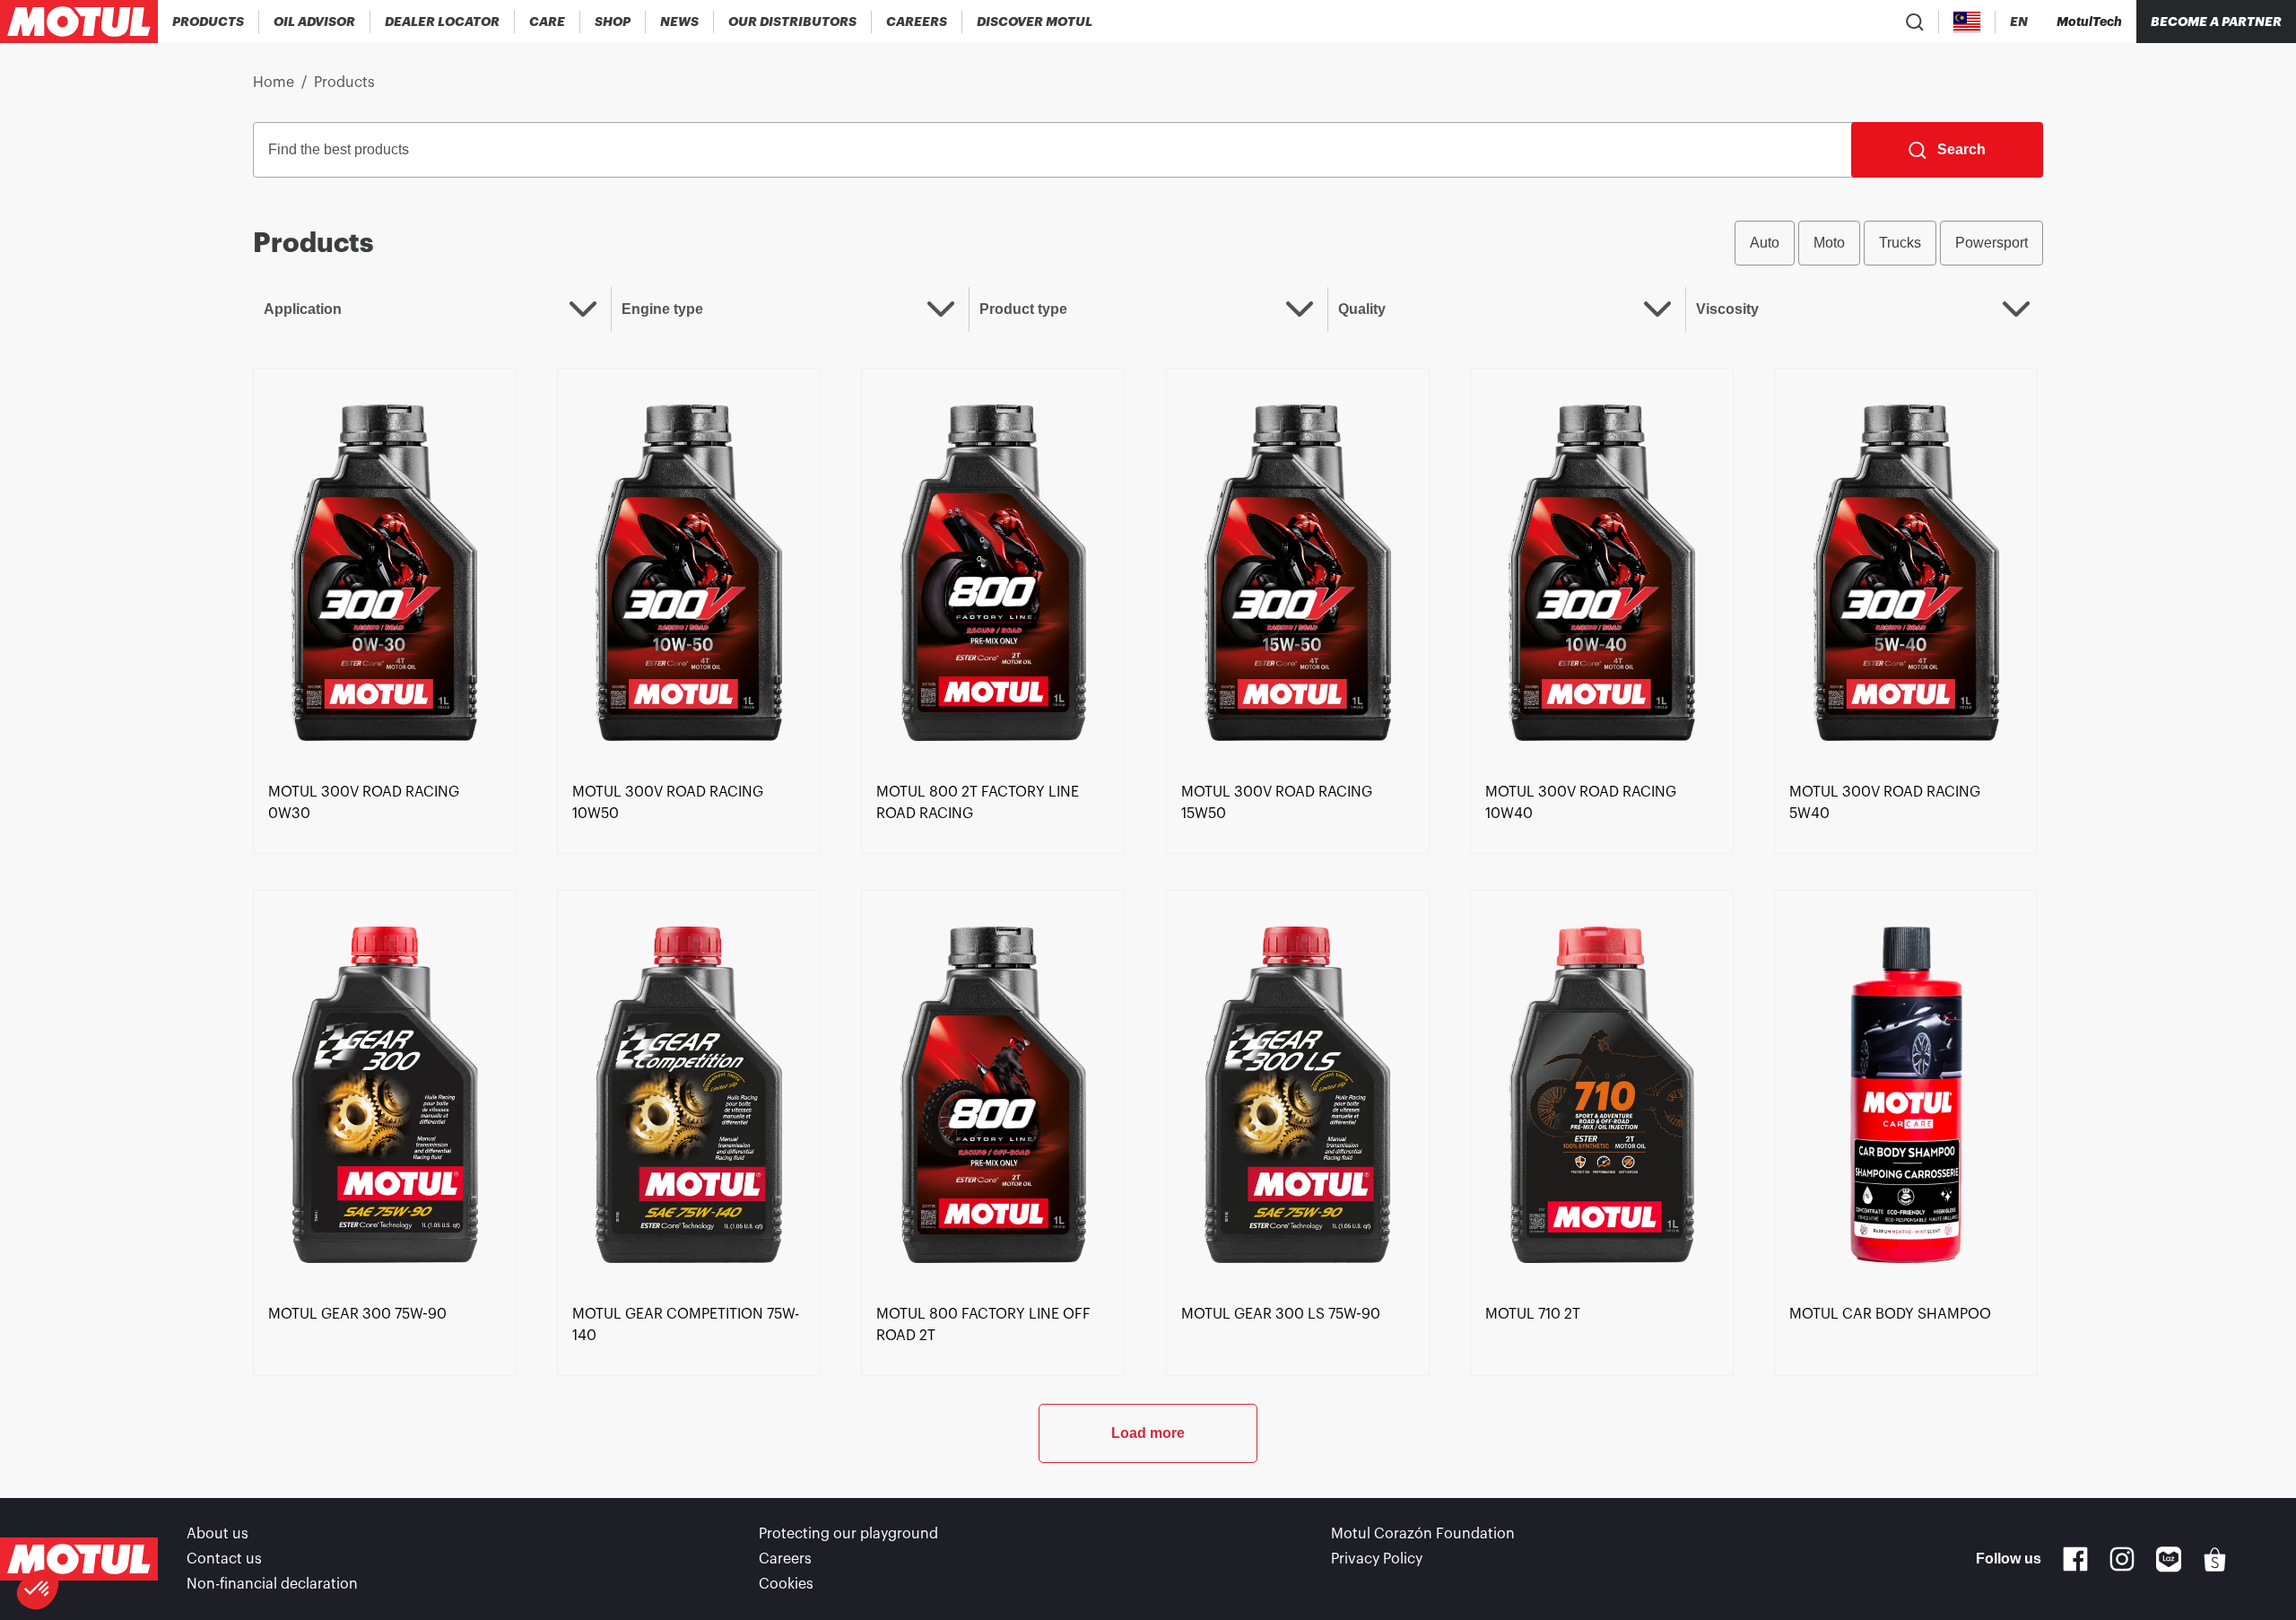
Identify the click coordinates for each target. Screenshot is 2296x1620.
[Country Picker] (1967, 22)
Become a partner (2216, 22)
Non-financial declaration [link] (272, 1584)
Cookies (786, 1584)
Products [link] (344, 83)
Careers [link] (785, 1559)
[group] (1889, 243)
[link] (548, 22)
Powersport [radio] (1992, 243)
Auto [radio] (1765, 243)
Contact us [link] (224, 1559)
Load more (1148, 1433)
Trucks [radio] (1900, 243)
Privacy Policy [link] (1377, 1559)
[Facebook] (2075, 1559)
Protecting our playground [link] (848, 1534)
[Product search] (1915, 22)
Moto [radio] (1829, 243)
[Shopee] (2215, 1559)
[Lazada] (2169, 1559)
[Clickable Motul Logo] (79, 22)
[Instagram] (2122, 1559)
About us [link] (217, 1534)
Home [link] (274, 83)
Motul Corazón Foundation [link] (1423, 1534)
